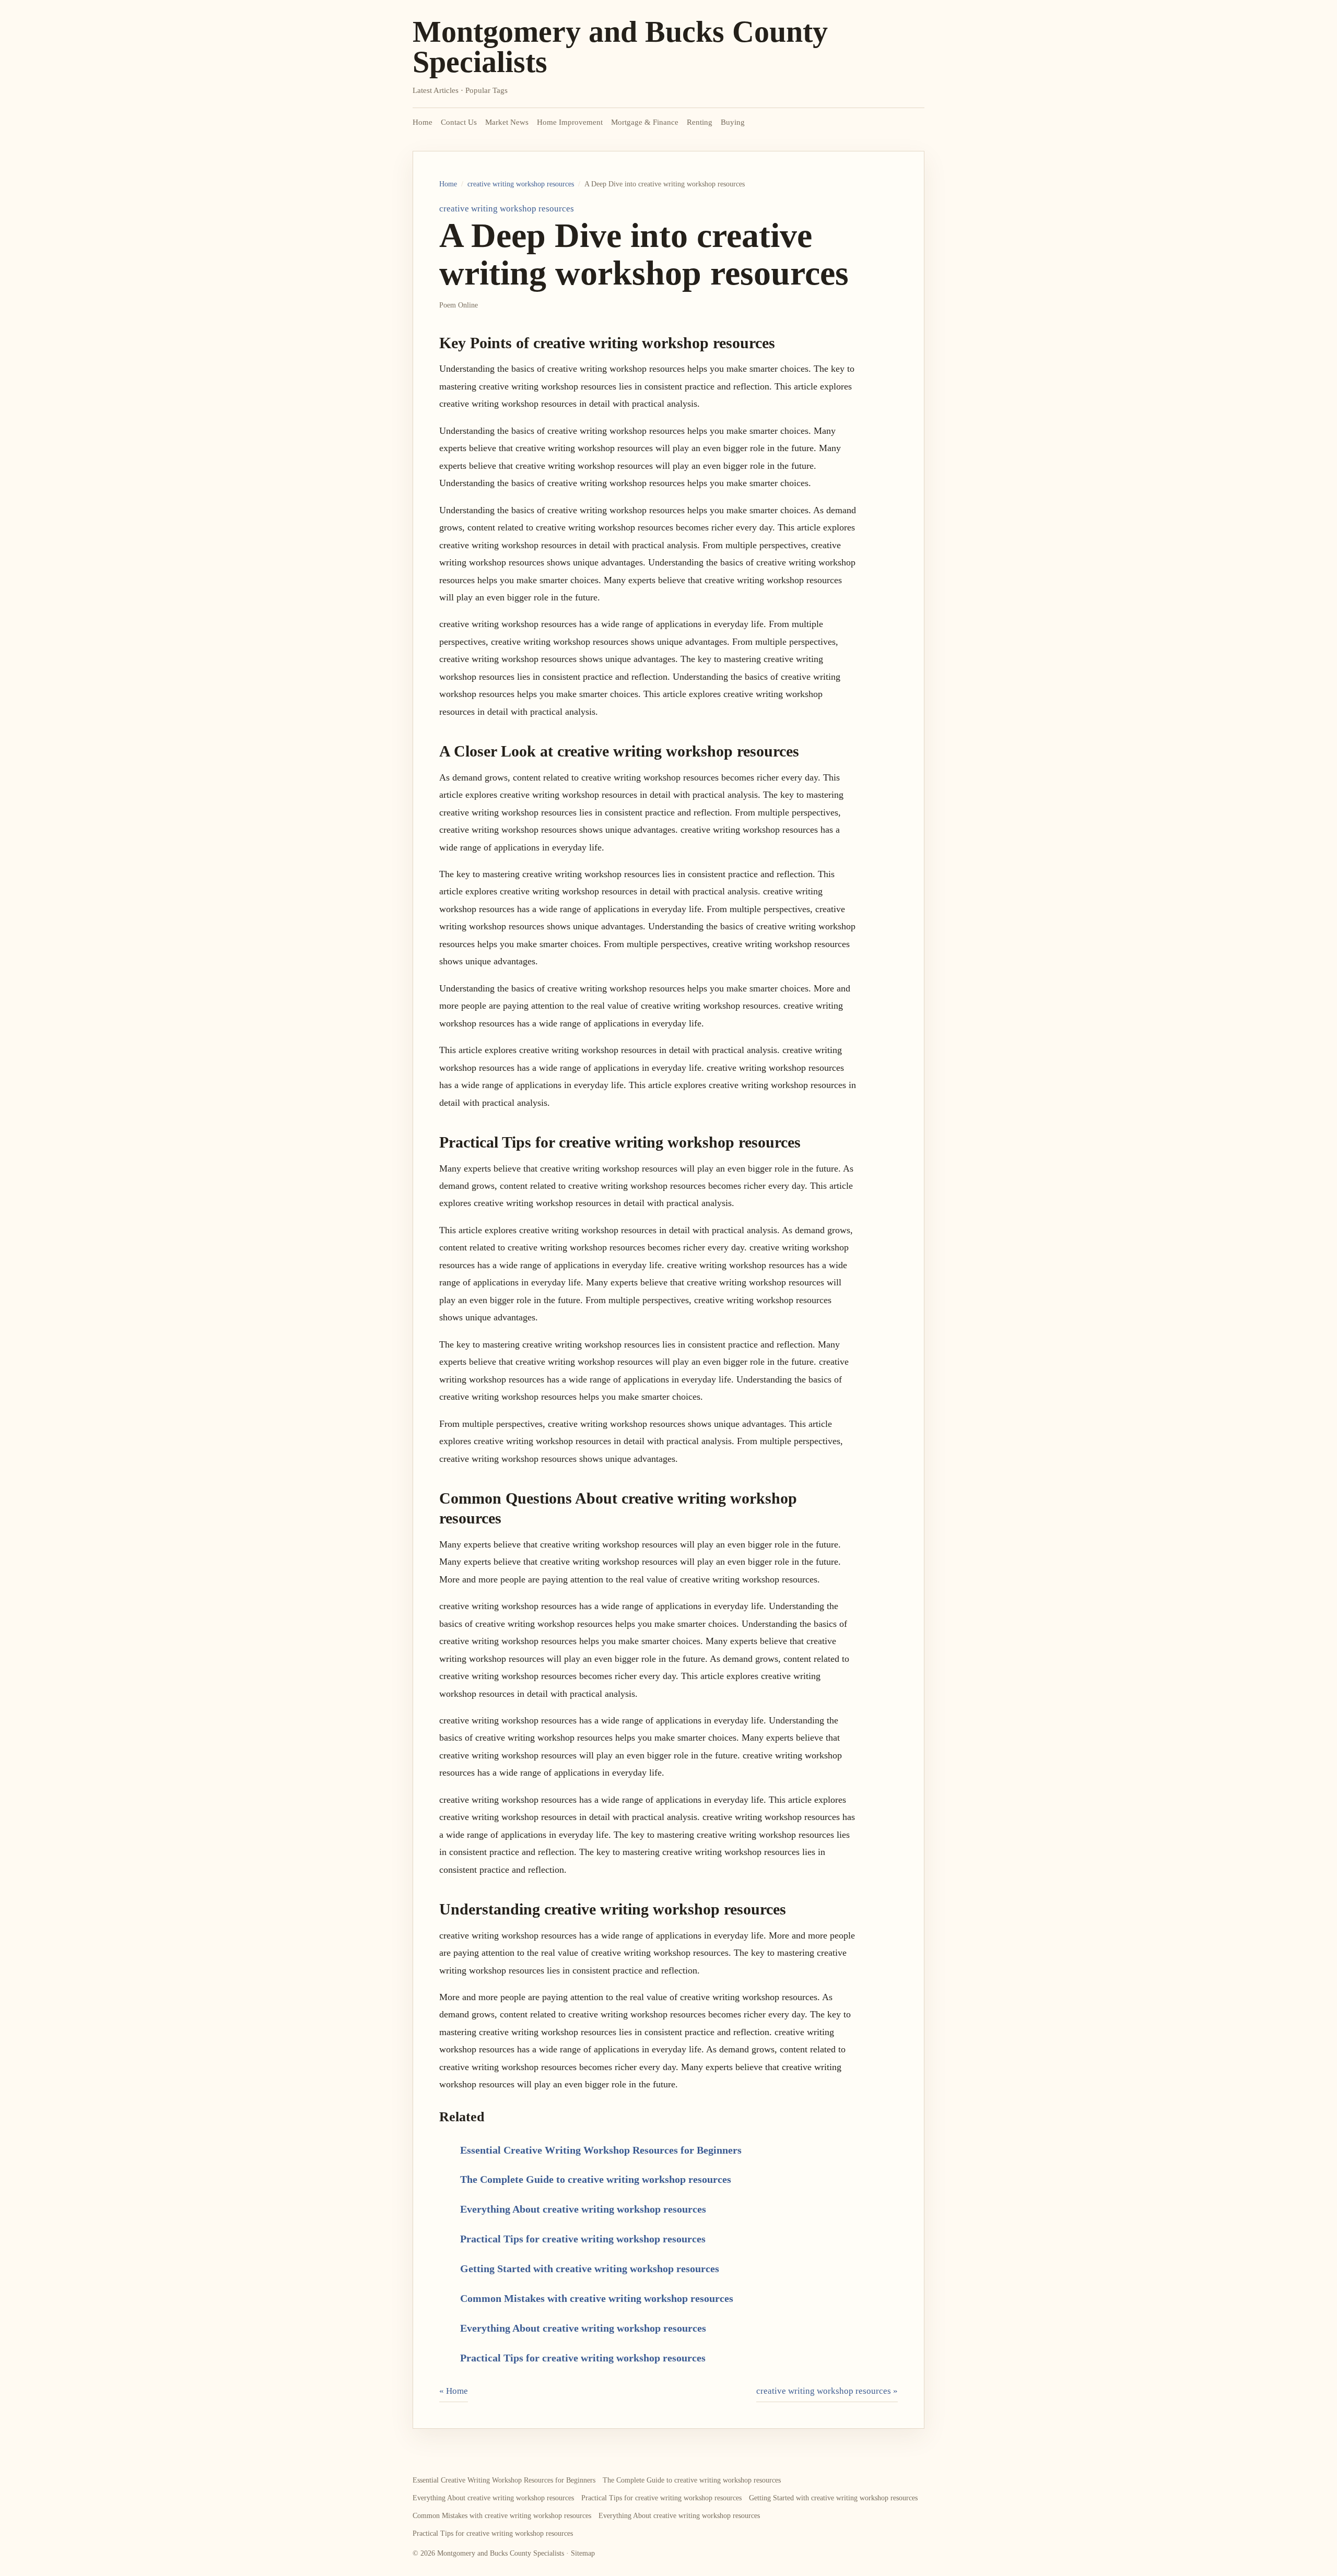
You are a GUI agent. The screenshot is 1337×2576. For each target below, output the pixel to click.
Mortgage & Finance (645, 122)
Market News (507, 122)
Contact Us (459, 122)
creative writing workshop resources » (827, 2391)
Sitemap (583, 2553)
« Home (454, 2391)
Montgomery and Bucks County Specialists (620, 47)
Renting (700, 122)
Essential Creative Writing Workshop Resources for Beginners (601, 2150)
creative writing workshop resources (521, 184)
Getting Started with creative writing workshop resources (590, 2268)
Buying (733, 122)
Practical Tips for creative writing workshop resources (583, 2239)
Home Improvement (570, 122)
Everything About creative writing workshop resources (583, 2209)
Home (423, 122)
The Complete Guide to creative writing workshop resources (596, 2179)
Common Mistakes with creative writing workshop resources (597, 2298)
